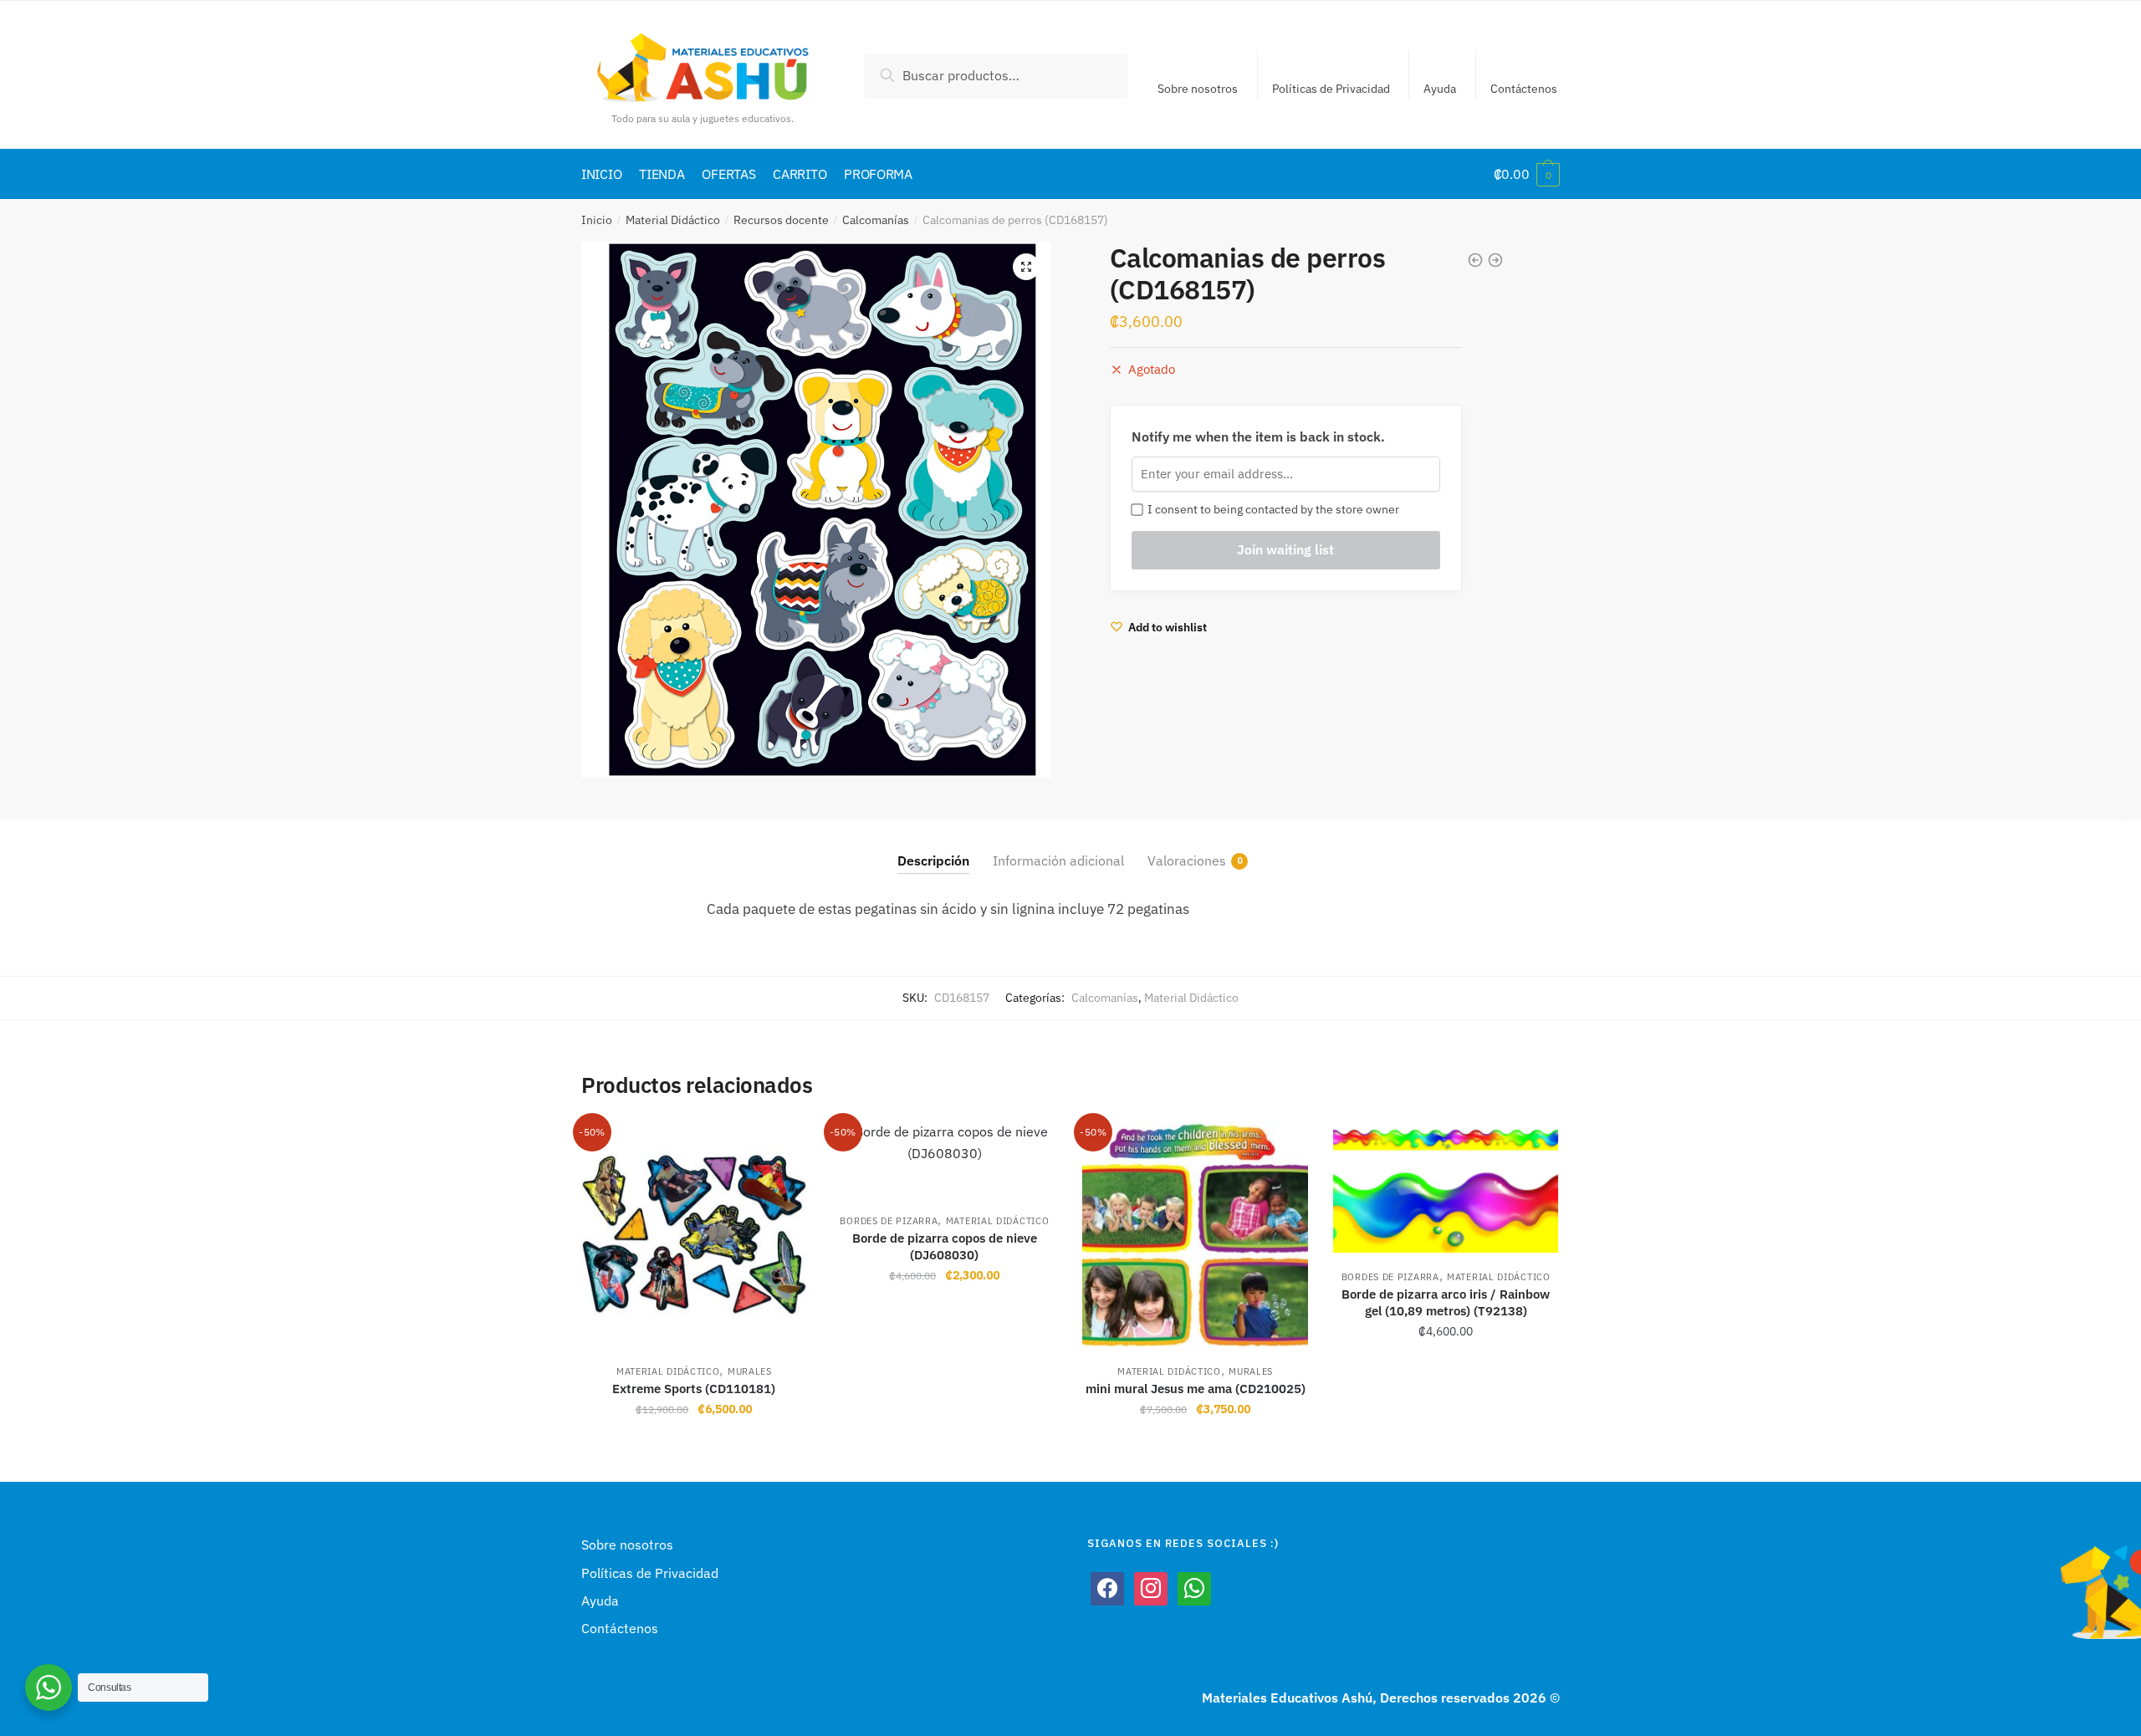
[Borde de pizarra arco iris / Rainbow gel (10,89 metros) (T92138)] (1446, 1187)
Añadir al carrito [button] (694, 1446)
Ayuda (1440, 89)
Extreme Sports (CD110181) (694, 1389)
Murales (750, 1371)
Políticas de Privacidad (1331, 89)
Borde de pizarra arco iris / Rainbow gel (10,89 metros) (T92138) (1446, 1302)
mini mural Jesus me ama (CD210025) (1196, 1389)
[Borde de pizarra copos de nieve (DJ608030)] (945, 1159)
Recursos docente (781, 220)
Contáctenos (1524, 89)
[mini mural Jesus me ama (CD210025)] (1195, 1234)
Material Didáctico (673, 220)
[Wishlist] (782, 1146)
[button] (1026, 267)
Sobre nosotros (1198, 89)
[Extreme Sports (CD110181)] (694, 1234)
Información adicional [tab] (1058, 860)
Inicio (597, 220)
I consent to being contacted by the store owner (1271, 509)
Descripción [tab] (933, 860)
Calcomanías (876, 220)
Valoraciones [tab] (1187, 860)
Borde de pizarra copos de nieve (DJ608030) (945, 1246)
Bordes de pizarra (889, 1221)
